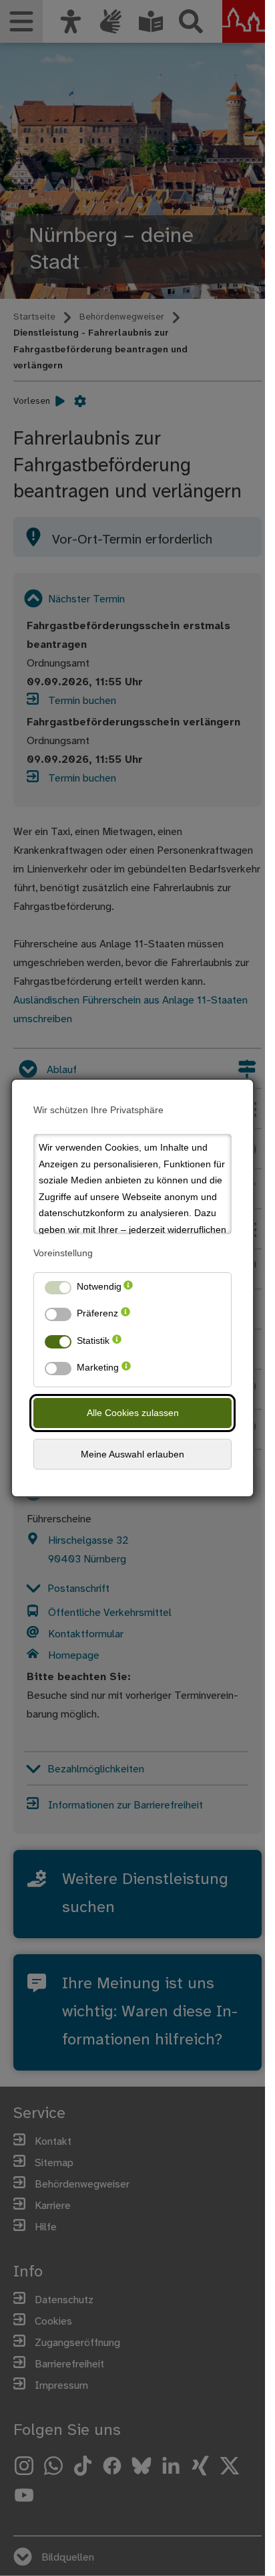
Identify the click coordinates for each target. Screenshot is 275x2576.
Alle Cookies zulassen (133, 1413)
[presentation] (128, 1289)
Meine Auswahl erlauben (132, 1454)
